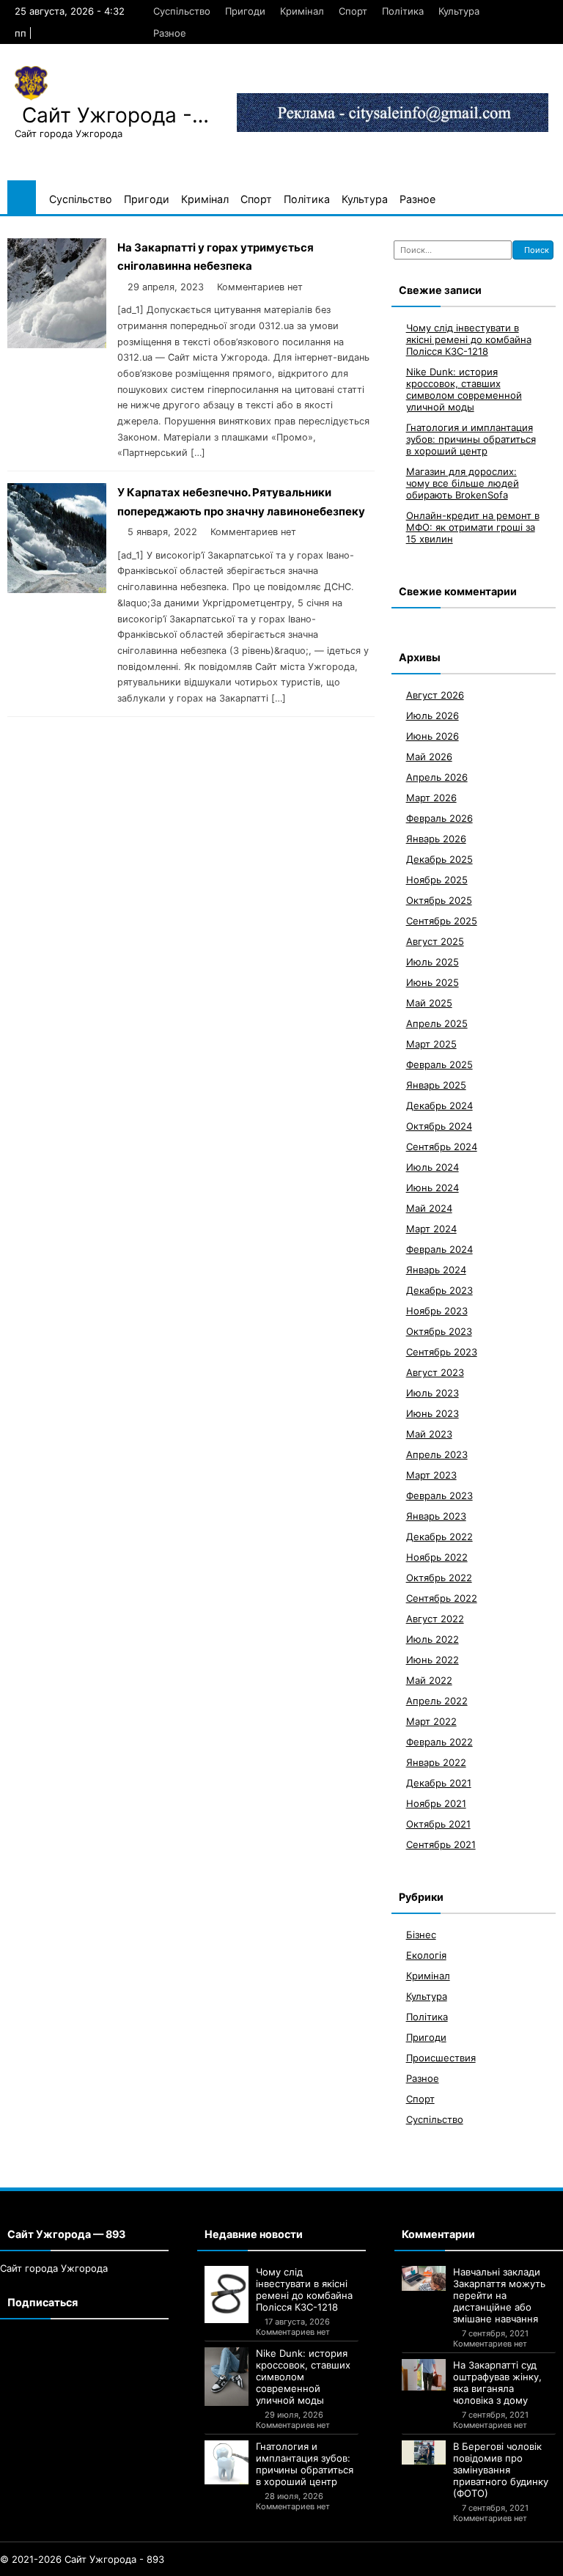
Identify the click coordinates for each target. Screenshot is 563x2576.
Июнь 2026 (433, 736)
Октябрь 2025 (439, 900)
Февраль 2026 (439, 818)
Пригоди (245, 11)
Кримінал (302, 11)
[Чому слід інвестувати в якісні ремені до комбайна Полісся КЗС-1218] (227, 2295)
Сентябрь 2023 (442, 1352)
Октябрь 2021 (438, 1824)
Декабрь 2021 (439, 1783)
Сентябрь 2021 (441, 1844)
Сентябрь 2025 (442, 921)
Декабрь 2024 (439, 1105)
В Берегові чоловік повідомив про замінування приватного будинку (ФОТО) (501, 2470)
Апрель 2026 (437, 777)
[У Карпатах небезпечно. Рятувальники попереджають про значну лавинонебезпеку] (57, 589)
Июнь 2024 (433, 1188)
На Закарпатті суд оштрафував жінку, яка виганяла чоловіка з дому (497, 2382)
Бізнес (421, 1935)
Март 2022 (431, 1721)
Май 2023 (429, 1434)
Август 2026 (435, 695)
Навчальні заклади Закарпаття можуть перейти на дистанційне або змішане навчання (499, 2295)
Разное (170, 33)
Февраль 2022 (439, 1742)
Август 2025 (435, 941)
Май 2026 (429, 757)
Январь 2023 (436, 1516)
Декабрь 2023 (439, 1290)
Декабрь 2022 (439, 1537)
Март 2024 (431, 1229)
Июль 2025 (433, 962)
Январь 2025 (436, 1085)
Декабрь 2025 (439, 859)
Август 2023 (435, 1372)
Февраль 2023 (439, 1495)
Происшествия (441, 2058)
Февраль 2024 (439, 1249)
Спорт (353, 11)
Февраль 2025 (439, 1064)
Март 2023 (431, 1475)
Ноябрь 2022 (437, 1557)
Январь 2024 (436, 1270)
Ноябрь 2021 (436, 1803)
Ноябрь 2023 (437, 1311)
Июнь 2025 (433, 982)
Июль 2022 (433, 1639)
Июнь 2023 (433, 1413)
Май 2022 (429, 1680)
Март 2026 (431, 798)
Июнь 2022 (433, 1660)
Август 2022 (435, 1619)
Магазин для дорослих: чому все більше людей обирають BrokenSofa (463, 483)
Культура (459, 11)
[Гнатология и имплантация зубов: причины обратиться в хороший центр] (227, 2462)
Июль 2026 (433, 715)
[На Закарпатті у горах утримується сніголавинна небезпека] (57, 344)
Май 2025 (429, 1003)
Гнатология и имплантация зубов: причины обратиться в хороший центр (471, 439)
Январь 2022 (436, 1762)
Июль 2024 (433, 1167)
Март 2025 (431, 1044)
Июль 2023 (433, 1393)
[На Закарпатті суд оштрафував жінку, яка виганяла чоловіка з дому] (424, 2375)
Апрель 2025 (437, 1023)
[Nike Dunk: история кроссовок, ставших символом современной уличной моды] (227, 2377)
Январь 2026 (436, 839)
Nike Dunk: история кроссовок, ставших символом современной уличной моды (464, 389)
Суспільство (182, 11)
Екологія (426, 1955)
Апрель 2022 (437, 1701)
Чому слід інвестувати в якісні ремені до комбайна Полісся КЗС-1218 (469, 339)
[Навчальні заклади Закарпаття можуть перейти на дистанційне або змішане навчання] (424, 2278)
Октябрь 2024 (439, 1126)
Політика (403, 11)
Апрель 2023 (437, 1454)
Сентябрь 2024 (442, 1147)
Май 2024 (429, 1208)
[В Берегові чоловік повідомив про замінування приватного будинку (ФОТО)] (424, 2452)
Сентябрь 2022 (442, 1598)
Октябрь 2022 (439, 1578)
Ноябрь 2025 (437, 880)
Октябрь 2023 (439, 1331)
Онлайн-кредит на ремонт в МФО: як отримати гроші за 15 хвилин (473, 527)
